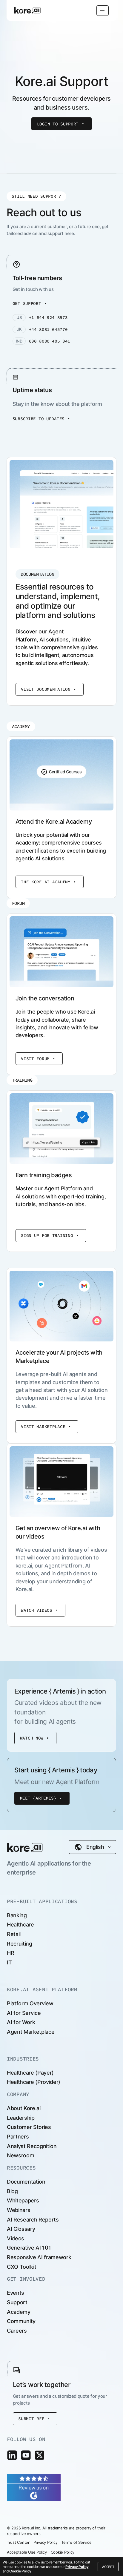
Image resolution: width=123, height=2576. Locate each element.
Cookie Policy (20, 2571)
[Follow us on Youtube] (26, 2455)
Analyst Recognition (32, 2146)
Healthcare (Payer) (30, 2073)
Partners (18, 2137)
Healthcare (20, 1925)
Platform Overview (30, 2003)
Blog (12, 2191)
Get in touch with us (33, 289)
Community (21, 2321)
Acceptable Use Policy (27, 2552)
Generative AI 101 (29, 2248)
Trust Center (18, 2542)
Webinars (19, 2210)
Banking (17, 1915)
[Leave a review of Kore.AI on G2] (34, 2487)
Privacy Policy (77, 2567)
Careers (17, 2331)
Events (16, 2293)
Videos (16, 2238)
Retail (14, 1934)
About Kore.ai (24, 2108)
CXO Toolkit (21, 2267)
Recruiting (20, 1944)
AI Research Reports (33, 2220)
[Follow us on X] (40, 2455)
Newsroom (20, 2155)
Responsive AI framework (39, 2257)
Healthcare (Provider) (34, 2082)
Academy (19, 2312)
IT (9, 1962)
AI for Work (21, 2022)
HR (10, 1953)
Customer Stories (29, 2127)
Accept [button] (108, 2567)
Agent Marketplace (31, 2032)
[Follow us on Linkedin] (12, 2455)
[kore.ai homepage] (27, 10)
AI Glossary (21, 2229)
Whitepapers (23, 2200)
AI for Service (24, 2013)
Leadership (21, 2118)
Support (17, 2302)
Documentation (26, 2182)
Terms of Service (76, 2542)
